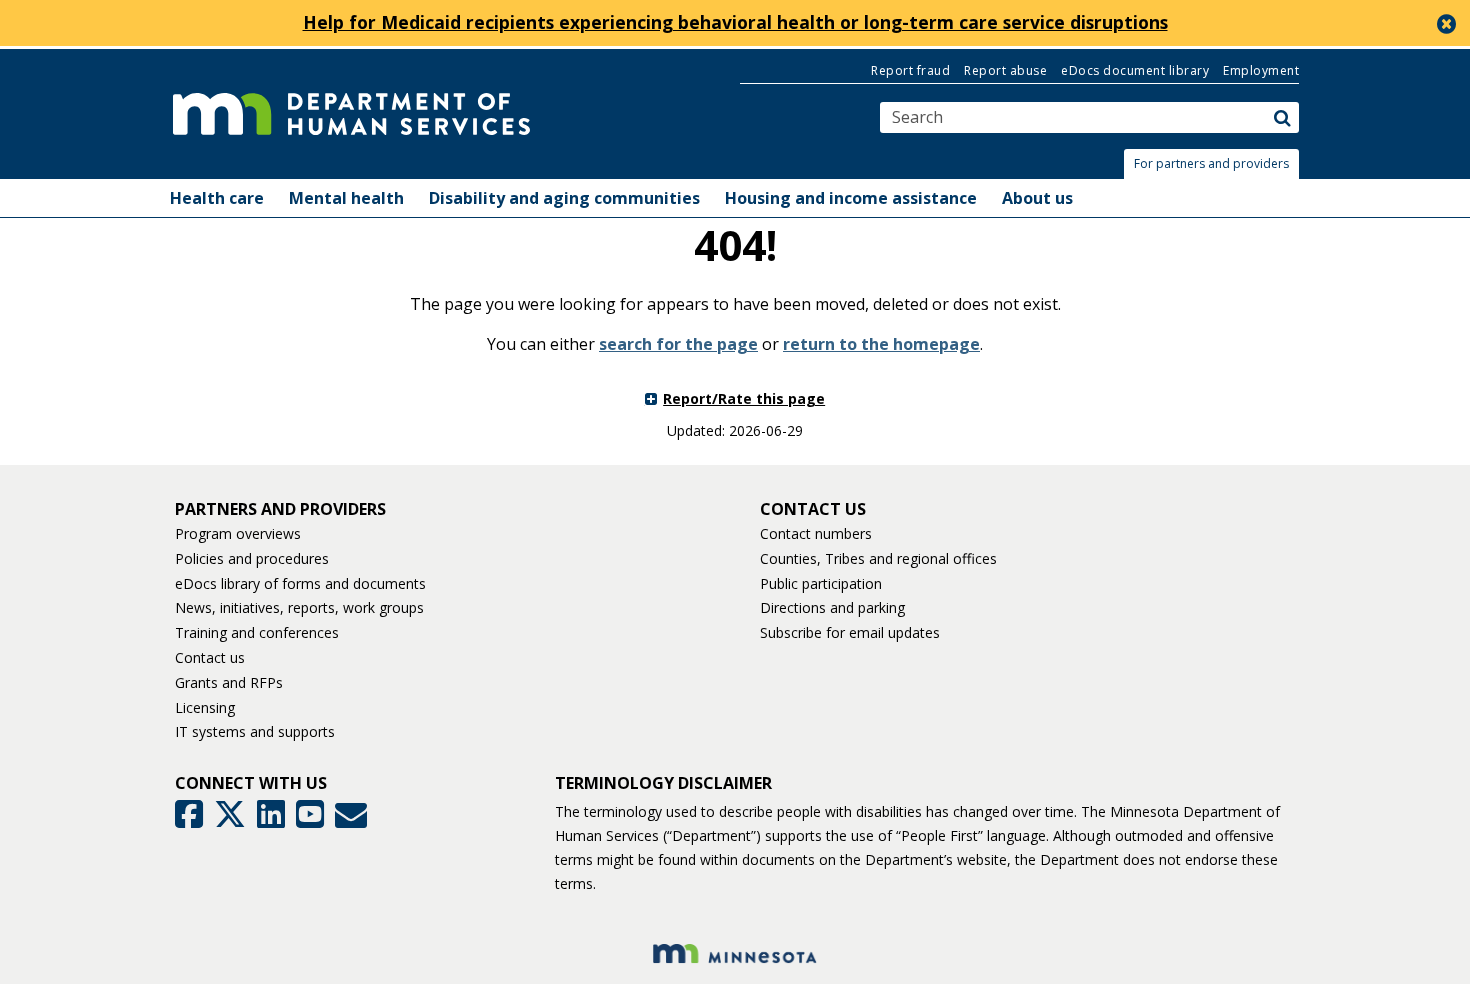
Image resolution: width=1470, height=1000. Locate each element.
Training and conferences (257, 632)
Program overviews (238, 533)
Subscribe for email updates (850, 632)
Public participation (821, 583)
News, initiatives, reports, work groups (299, 607)
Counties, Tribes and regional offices (878, 558)
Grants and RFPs (229, 682)
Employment (1261, 70)
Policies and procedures (252, 558)
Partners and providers (280, 509)
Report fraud (910, 70)
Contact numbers (816, 533)
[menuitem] (217, 198)
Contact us (210, 657)
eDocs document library (1135, 70)
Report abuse (1005, 70)
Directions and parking (832, 607)
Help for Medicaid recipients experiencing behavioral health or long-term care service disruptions (735, 22)
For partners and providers (1211, 163)
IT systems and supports (255, 731)
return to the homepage (881, 344)
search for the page (678, 344)
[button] (1217, 164)
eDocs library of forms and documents (300, 583)
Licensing (205, 707)
